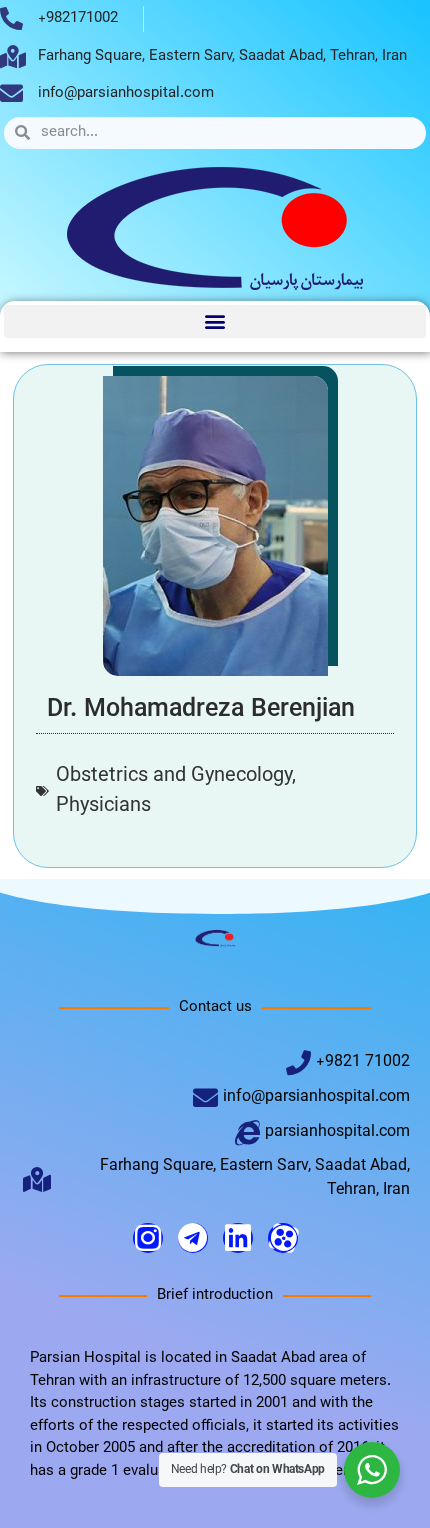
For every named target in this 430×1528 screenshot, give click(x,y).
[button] (215, 321)
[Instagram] (148, 1238)
